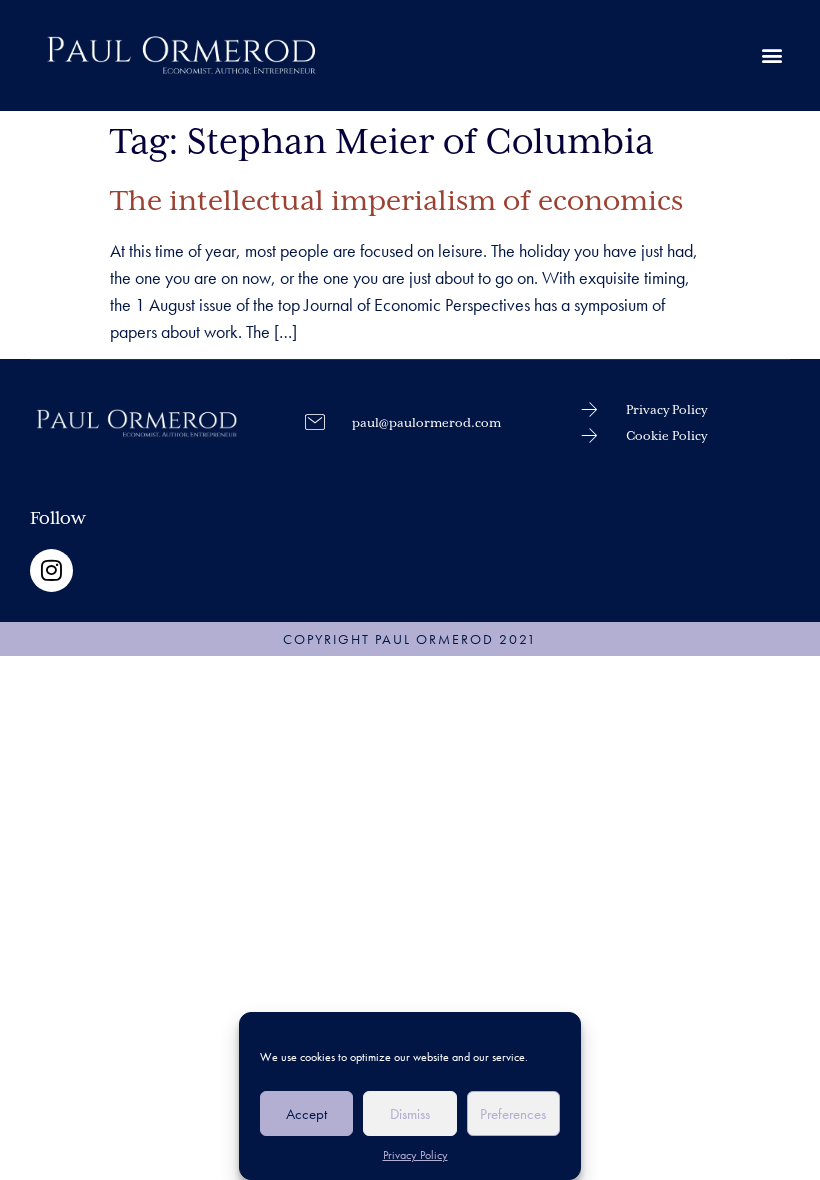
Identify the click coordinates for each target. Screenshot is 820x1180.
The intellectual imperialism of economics (396, 202)
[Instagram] (51, 570)
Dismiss (410, 1114)
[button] (771, 55)
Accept (306, 1114)
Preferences (513, 1114)
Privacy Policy (415, 1155)
